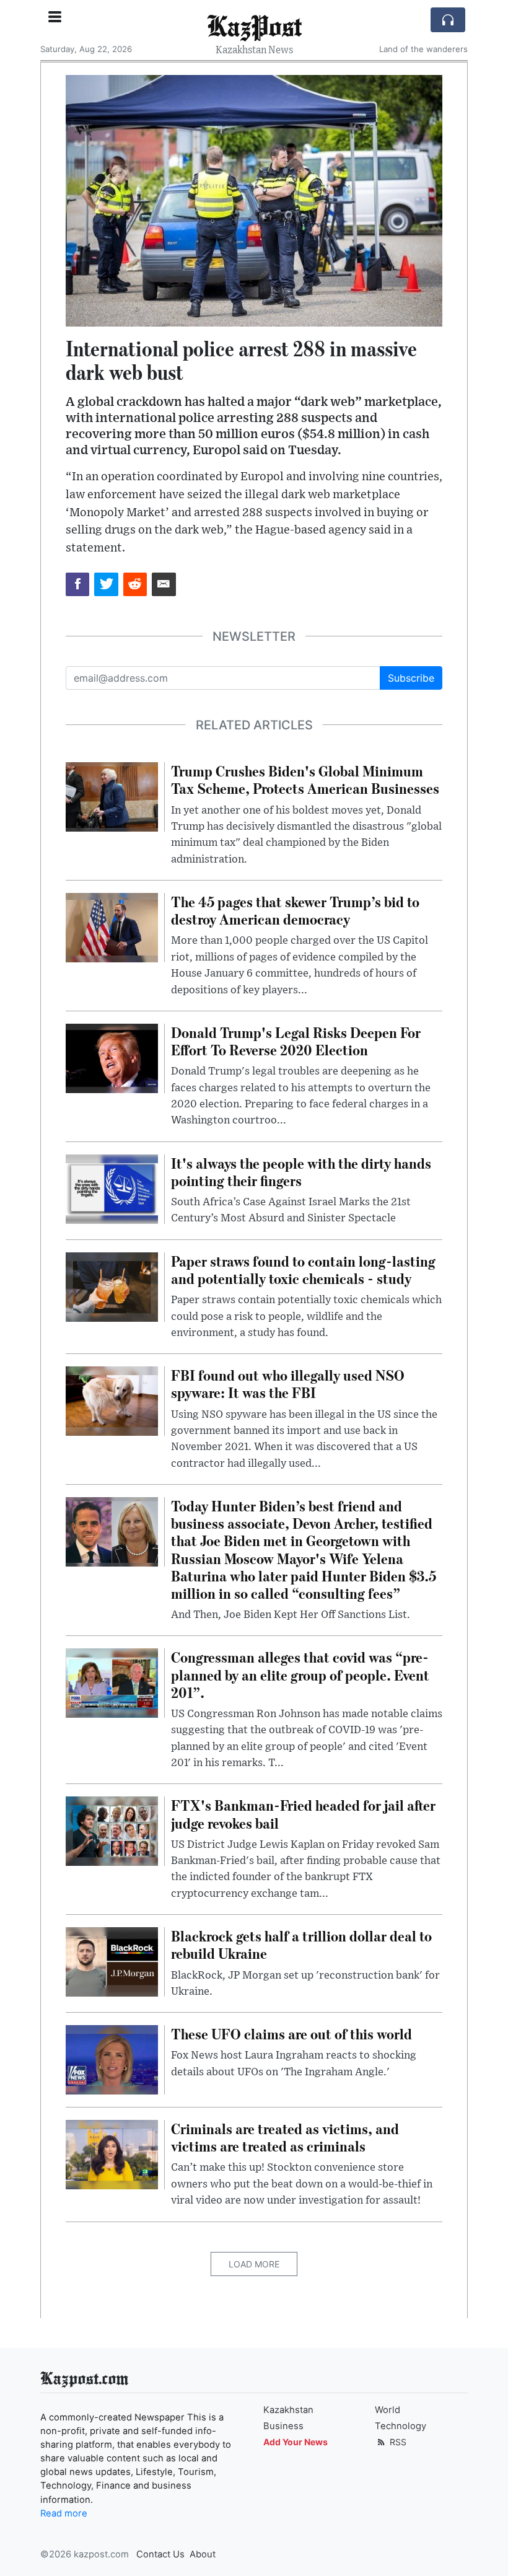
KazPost (254, 25)
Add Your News (296, 2442)
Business (283, 2426)
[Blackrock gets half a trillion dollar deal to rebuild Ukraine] (112, 1961)
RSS (397, 2442)
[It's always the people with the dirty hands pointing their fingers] (112, 1188)
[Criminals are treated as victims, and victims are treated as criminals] (112, 2153)
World (388, 2410)
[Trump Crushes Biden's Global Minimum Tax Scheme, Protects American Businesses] (112, 796)
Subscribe (411, 678)
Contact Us (160, 2554)
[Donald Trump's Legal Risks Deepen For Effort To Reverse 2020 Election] (112, 1057)
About (203, 2554)
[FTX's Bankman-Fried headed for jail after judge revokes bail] (112, 1831)
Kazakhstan (288, 2410)
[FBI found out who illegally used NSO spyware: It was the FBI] (112, 1400)
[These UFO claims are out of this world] (112, 2059)
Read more (64, 2513)
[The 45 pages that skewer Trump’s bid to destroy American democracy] (112, 926)
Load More (254, 2264)
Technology (401, 2426)
